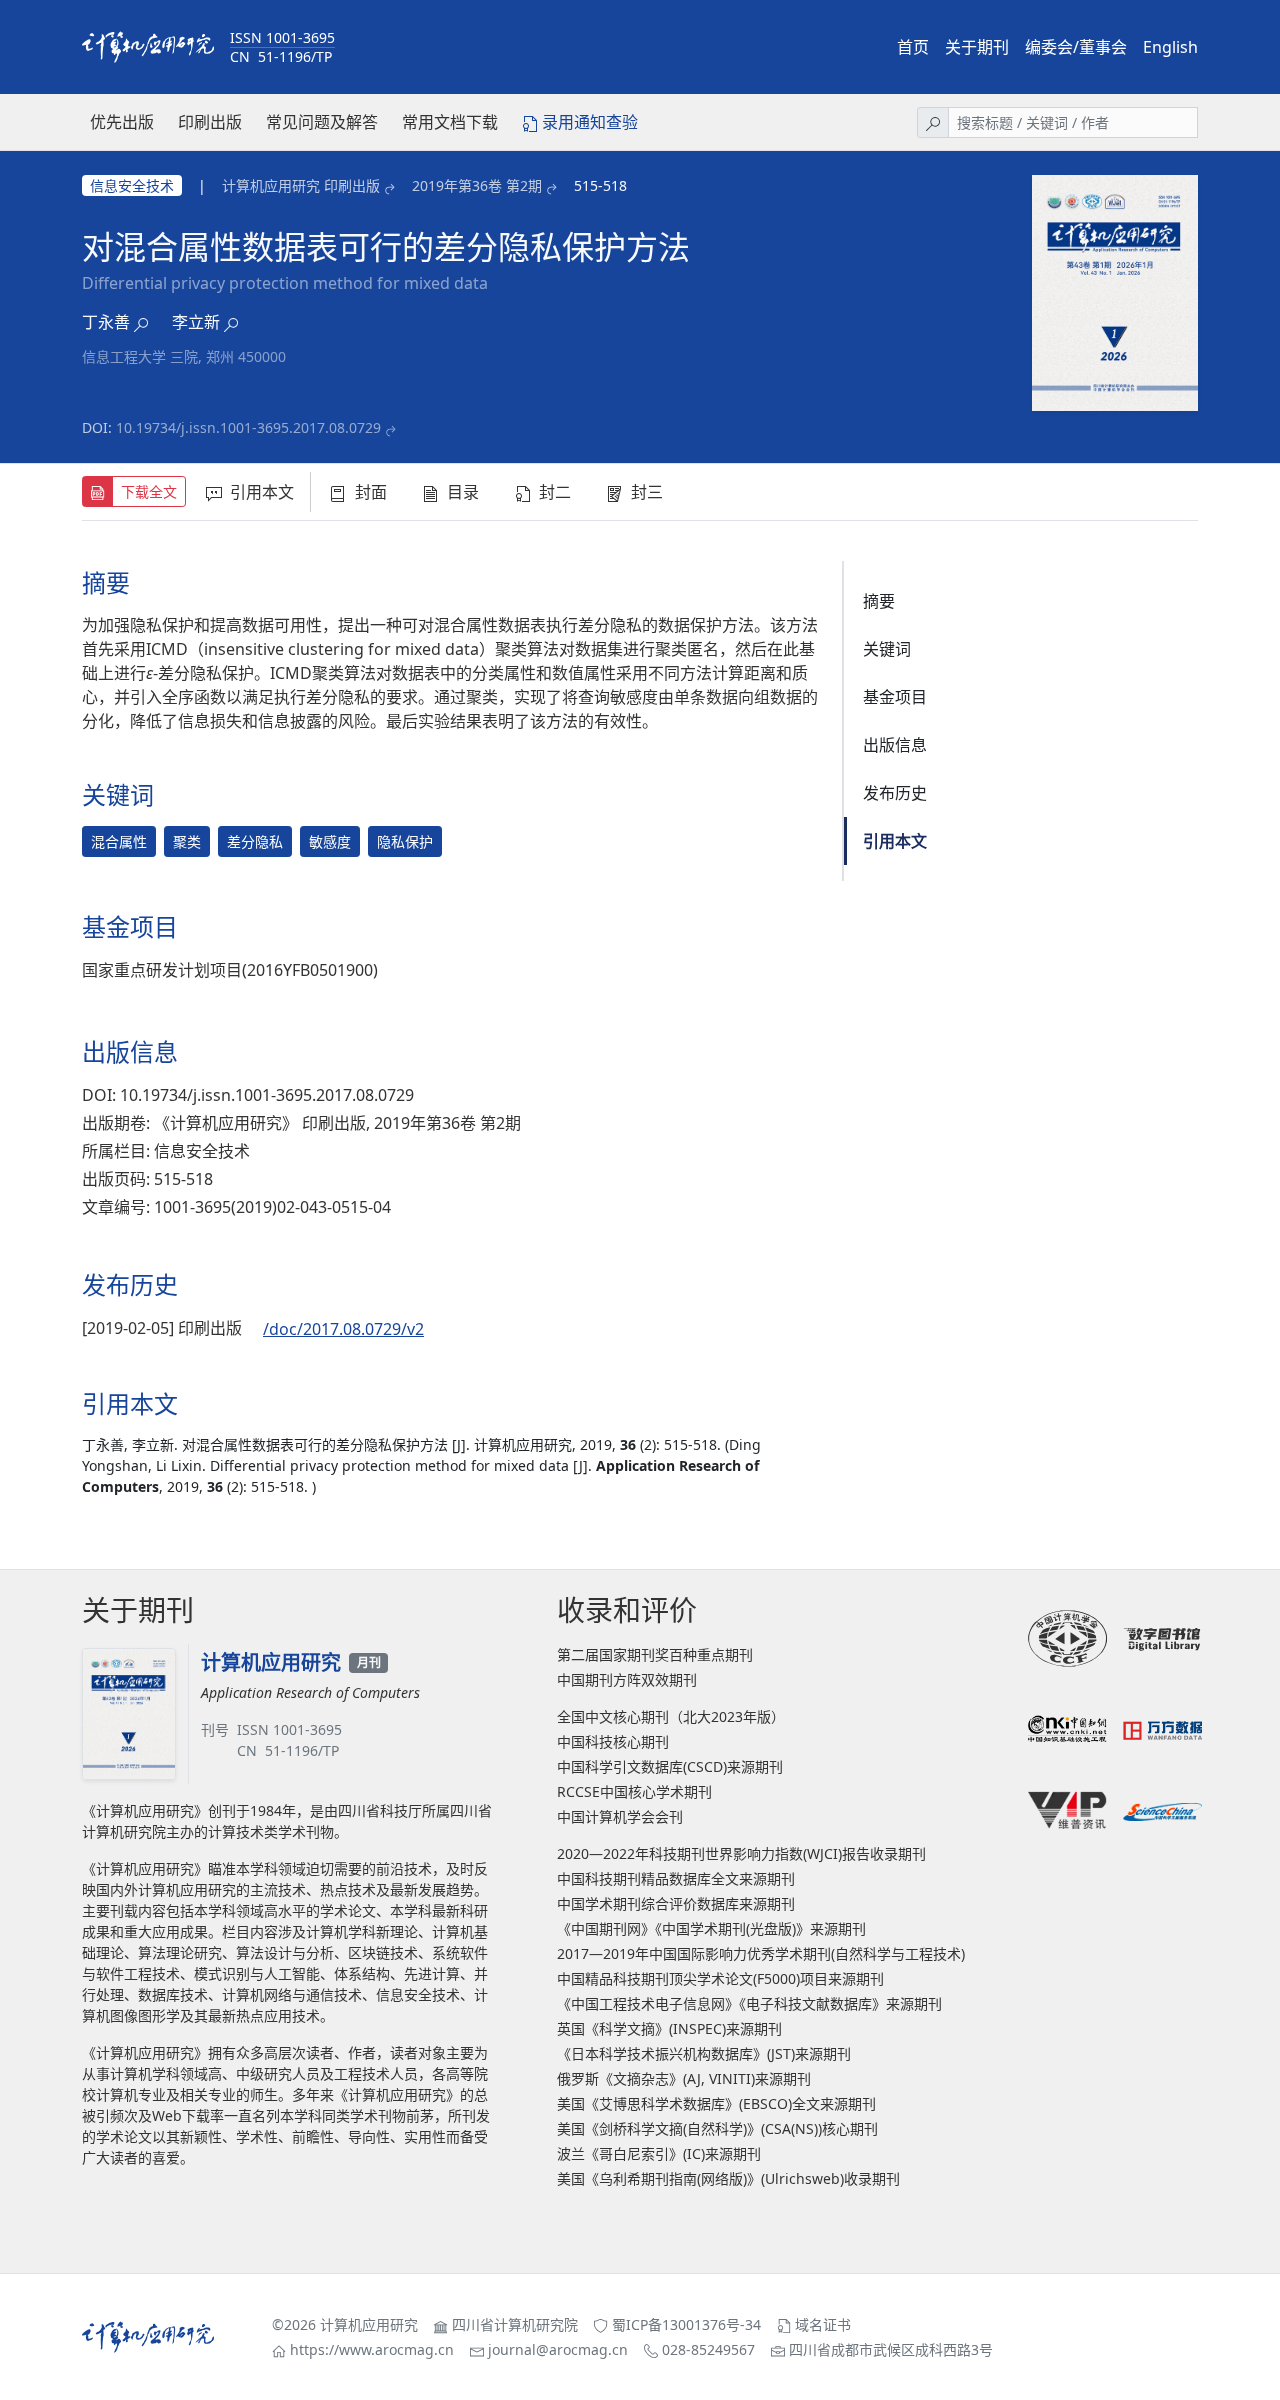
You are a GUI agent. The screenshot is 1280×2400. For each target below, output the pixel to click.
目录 (463, 492)
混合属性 (119, 841)
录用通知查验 (590, 122)
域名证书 (823, 2324)
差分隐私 (255, 841)
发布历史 (895, 793)
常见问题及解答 (322, 122)
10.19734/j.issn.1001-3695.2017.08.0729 (248, 427)
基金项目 (895, 697)
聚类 (187, 841)
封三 (647, 492)
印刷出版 (210, 122)
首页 (913, 47)
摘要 (879, 601)
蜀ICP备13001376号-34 (686, 2324)
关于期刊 (977, 47)
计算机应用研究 (369, 2324)
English (1170, 47)
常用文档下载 (450, 122)
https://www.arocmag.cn (372, 2349)
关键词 (887, 649)
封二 (555, 492)
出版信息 (895, 745)
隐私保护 (405, 841)
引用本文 (262, 492)
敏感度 (330, 841)
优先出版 (122, 122)
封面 (371, 492)
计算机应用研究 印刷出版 (301, 185)
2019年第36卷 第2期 (477, 185)
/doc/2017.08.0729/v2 (343, 1329)
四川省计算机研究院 (515, 2324)
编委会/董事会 (1076, 47)
